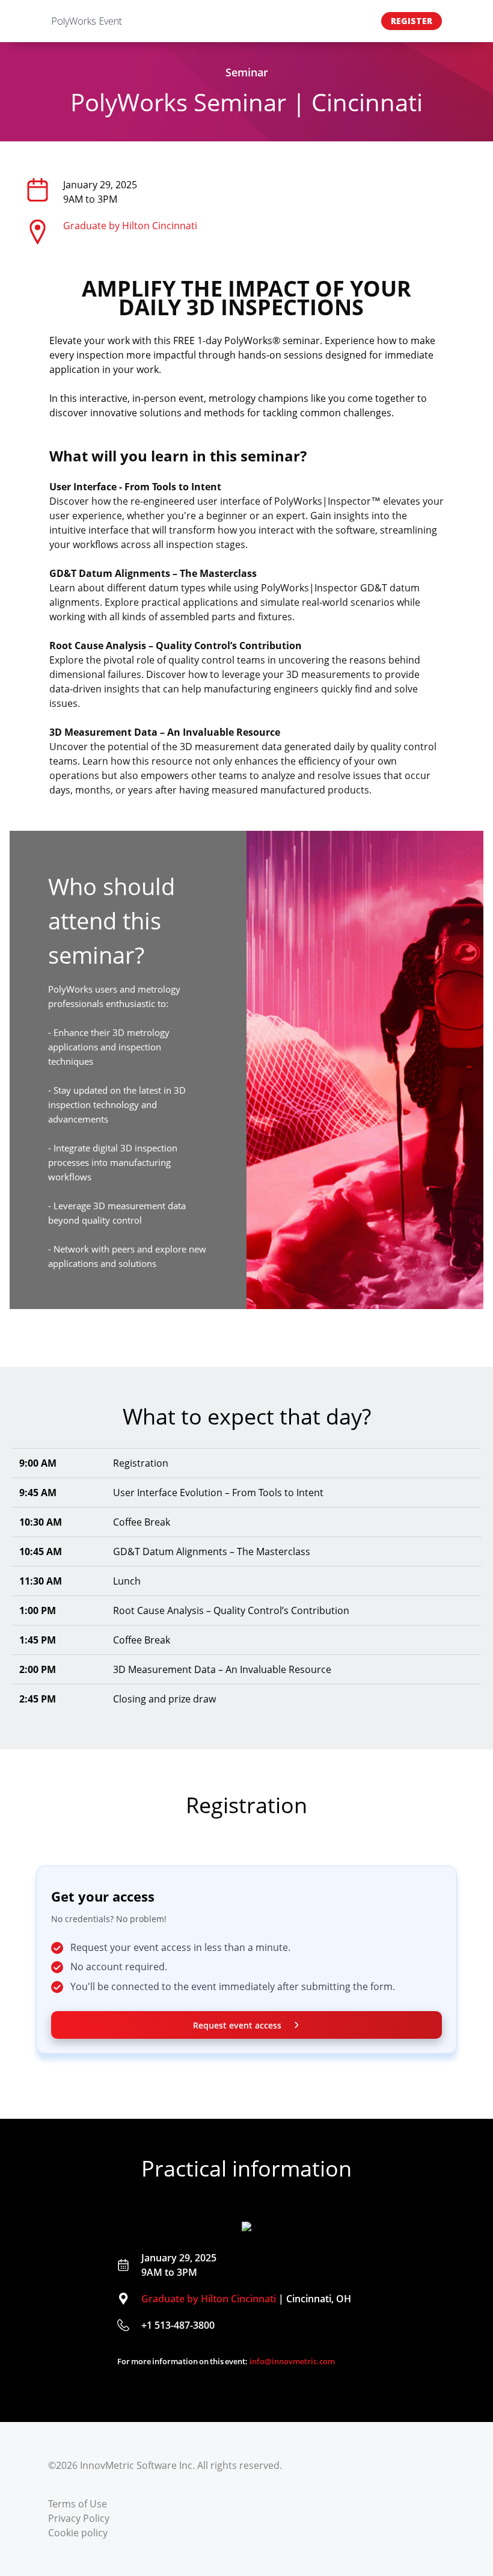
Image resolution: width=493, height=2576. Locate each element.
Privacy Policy (79, 2518)
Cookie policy (78, 2533)
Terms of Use (78, 2504)
